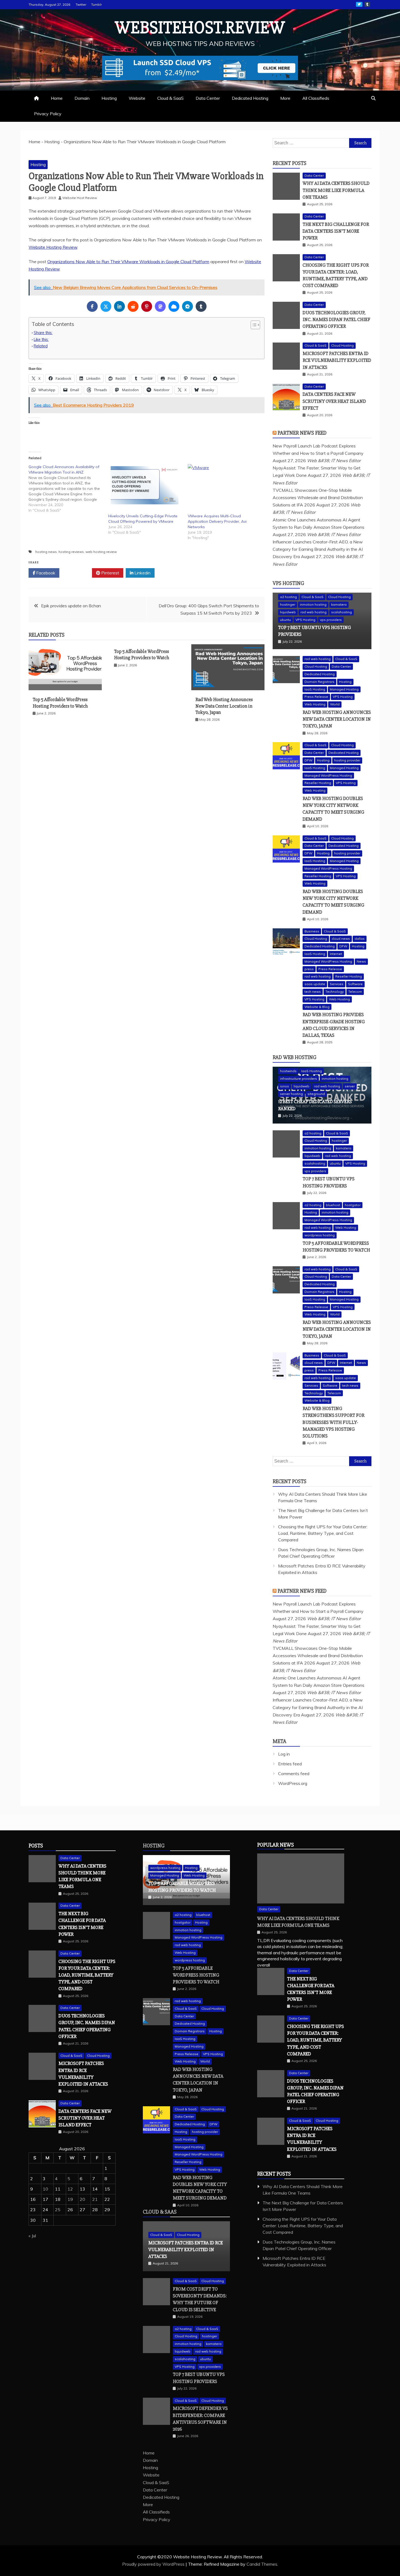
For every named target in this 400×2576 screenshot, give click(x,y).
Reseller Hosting (318, 783)
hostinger (288, 604)
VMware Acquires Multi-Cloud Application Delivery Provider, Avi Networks (217, 521)
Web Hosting (315, 704)
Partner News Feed (302, 433)
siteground (316, 1094)
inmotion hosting (313, 604)
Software (355, 984)
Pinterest (110, 573)
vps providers (331, 620)
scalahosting (341, 612)
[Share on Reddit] (133, 306)
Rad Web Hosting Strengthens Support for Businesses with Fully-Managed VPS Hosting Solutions (333, 1422)
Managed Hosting (344, 689)
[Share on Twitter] (106, 306)
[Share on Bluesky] (174, 306)
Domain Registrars (319, 682)
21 (95, 2199)
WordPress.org (293, 1783)
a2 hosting (288, 597)
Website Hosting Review (53, 247)
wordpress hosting (320, 1235)
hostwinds (288, 1071)
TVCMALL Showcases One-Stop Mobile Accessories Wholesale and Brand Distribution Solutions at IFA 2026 (318, 497)
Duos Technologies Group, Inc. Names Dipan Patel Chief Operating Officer (336, 319)
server (350, 1086)
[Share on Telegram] (187, 306)
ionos (284, 1086)
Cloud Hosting (342, 345)
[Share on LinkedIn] (119, 306)
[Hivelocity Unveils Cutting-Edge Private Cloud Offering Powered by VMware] (145, 485)
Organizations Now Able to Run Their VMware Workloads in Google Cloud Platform (128, 262)
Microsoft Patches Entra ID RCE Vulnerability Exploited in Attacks (337, 360)
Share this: (43, 333)
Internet (336, 954)
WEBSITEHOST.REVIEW (200, 28)
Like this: (41, 339)
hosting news (46, 552)
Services (337, 984)
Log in (284, 1754)
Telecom (355, 992)
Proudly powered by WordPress (154, 2564)
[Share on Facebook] (92, 306)
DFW (308, 760)
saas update (315, 984)
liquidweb (288, 612)
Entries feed (290, 1764)
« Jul (32, 2236)
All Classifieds (316, 98)
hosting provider (347, 760)
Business (312, 931)
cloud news (341, 939)
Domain (82, 98)
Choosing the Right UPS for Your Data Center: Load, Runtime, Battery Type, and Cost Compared (323, 1533)
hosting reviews (71, 552)
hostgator (353, 1205)
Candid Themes (262, 2564)
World (335, 704)
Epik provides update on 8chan (71, 606)
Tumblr (96, 4)
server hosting (291, 1094)
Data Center (208, 98)
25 (58, 2210)
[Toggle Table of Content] (253, 325)
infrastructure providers (299, 1079)
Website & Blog (317, 1007)
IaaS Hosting (315, 689)
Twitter (81, 4)
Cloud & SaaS (170, 98)
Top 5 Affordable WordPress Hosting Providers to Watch (60, 703)
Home (57, 98)
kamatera (339, 604)
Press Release (316, 697)
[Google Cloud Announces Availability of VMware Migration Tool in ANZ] (68, 489)
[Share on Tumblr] (201, 306)
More (285, 98)
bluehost (333, 1205)
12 (70, 2189)
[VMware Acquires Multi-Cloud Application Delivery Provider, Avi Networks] (225, 485)
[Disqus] (147, 808)
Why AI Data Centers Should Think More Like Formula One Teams (336, 190)
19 (70, 2199)
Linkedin (142, 573)
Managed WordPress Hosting (328, 775)
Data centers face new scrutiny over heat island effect (334, 401)
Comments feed (294, 1774)
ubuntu (285, 620)
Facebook (45, 573)
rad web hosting (313, 612)
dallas (360, 939)
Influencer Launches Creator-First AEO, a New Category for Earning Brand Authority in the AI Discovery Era (318, 549)
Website (137, 98)
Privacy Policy (48, 114)
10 (45, 2189)
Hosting (109, 98)
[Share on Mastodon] (160, 306)
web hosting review (101, 552)
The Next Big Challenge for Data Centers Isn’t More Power (336, 231)
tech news (313, 992)
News (361, 961)
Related (41, 346)
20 (82, 2199)
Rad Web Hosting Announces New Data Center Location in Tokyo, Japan (224, 706)
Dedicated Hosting (250, 98)
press (309, 969)
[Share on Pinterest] (147, 306)
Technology (335, 992)
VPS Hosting (288, 583)
